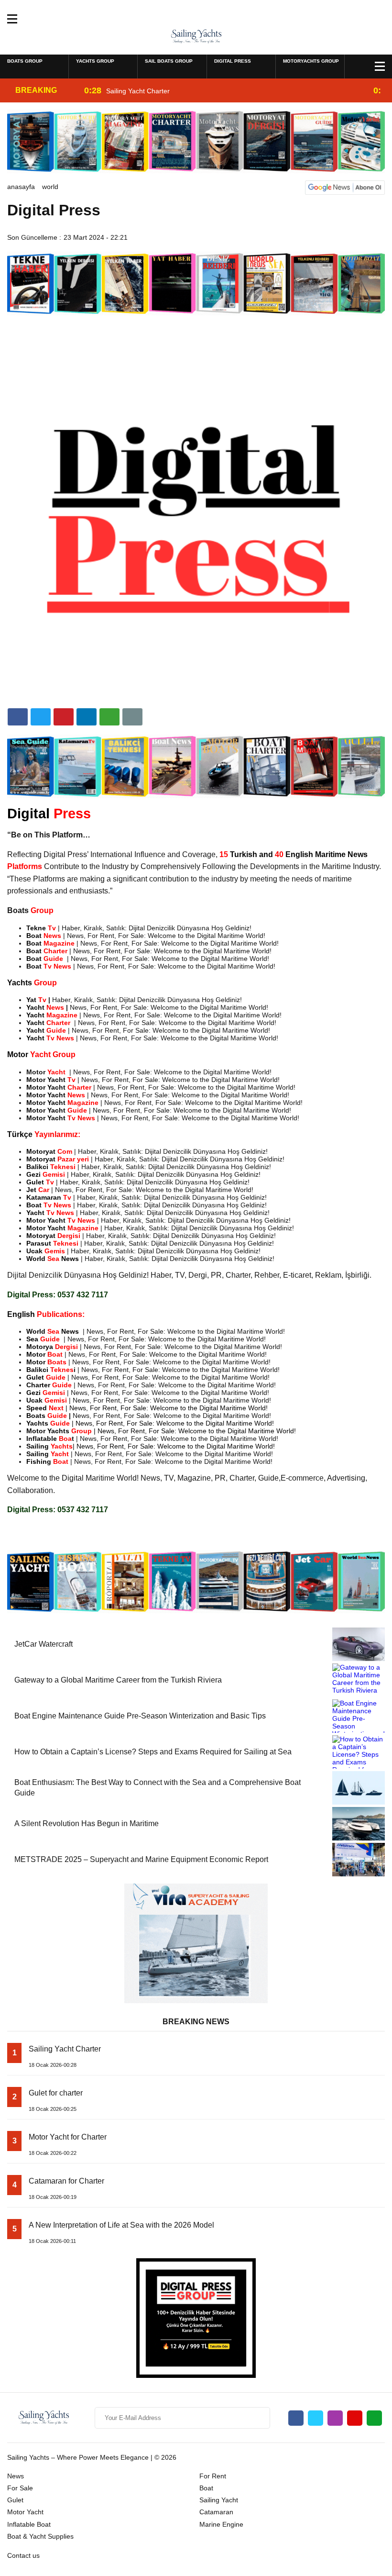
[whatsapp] (374, 2418)
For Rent (213, 2476)
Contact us (23, 2555)
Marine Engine (221, 2524)
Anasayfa (21, 187)
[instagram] (335, 2418)
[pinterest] (87, 717)
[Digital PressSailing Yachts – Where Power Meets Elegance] (196, 36)
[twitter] (41, 717)
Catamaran (216, 2512)
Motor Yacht (25, 2512)
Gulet (15, 2500)
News (16, 2476)
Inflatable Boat (29, 2524)
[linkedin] (64, 717)
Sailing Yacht (219, 2500)
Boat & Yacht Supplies (40, 2536)
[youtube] (355, 2418)
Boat (206, 2488)
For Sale (20, 2488)
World (50, 187)
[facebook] (18, 717)
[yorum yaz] (132, 717)
